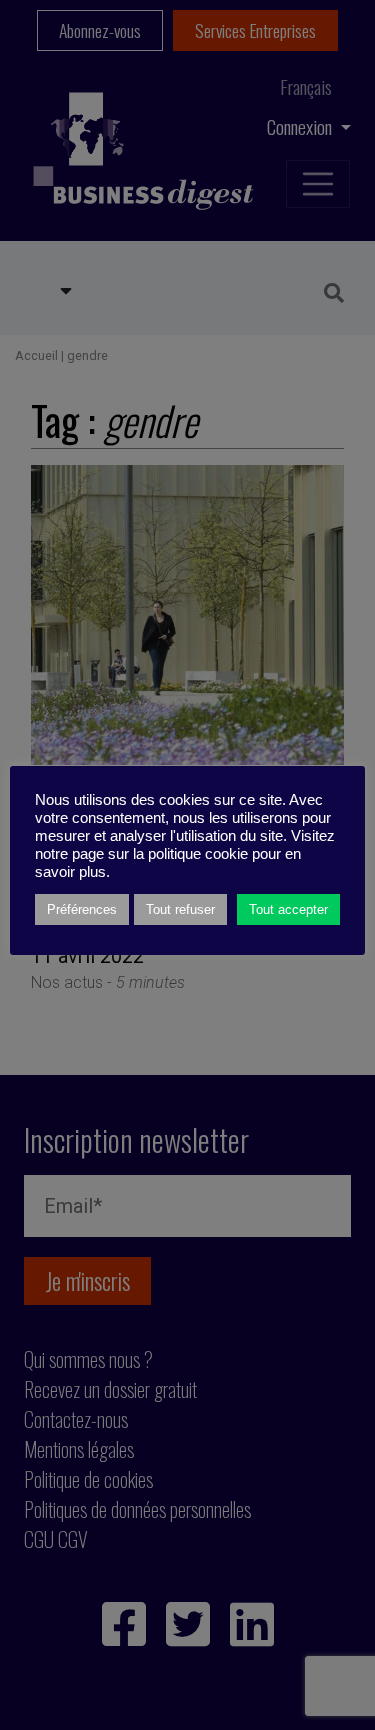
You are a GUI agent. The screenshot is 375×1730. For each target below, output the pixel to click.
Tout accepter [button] (288, 909)
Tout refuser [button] (180, 909)
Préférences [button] (82, 909)
